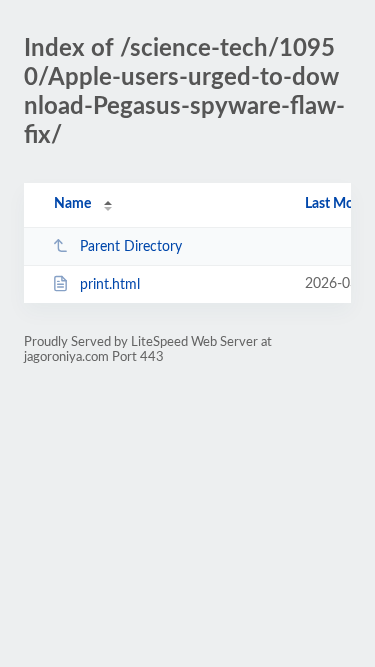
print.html (110, 285)
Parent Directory (131, 247)
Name (72, 204)
